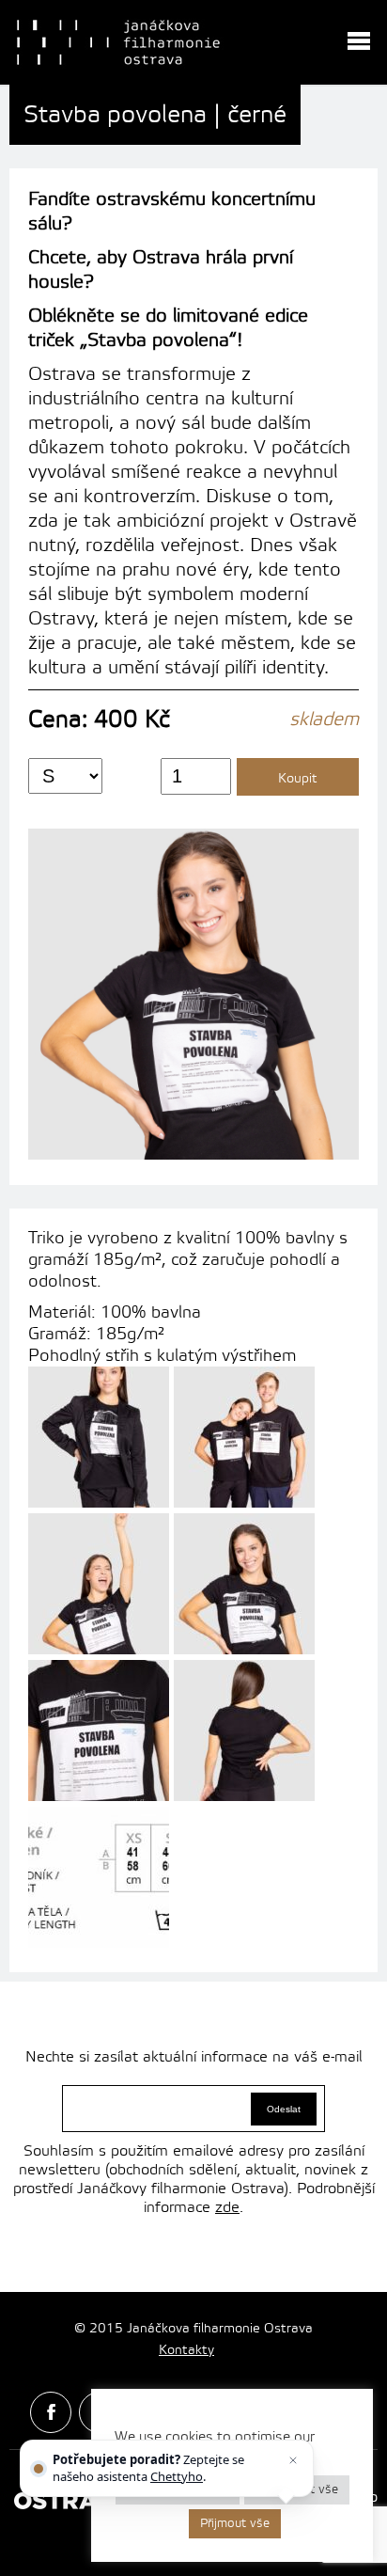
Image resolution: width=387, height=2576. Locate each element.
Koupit (298, 779)
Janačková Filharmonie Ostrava (118, 42)
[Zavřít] (293, 2460)
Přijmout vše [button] (235, 2523)
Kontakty (186, 2350)
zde (227, 2207)
